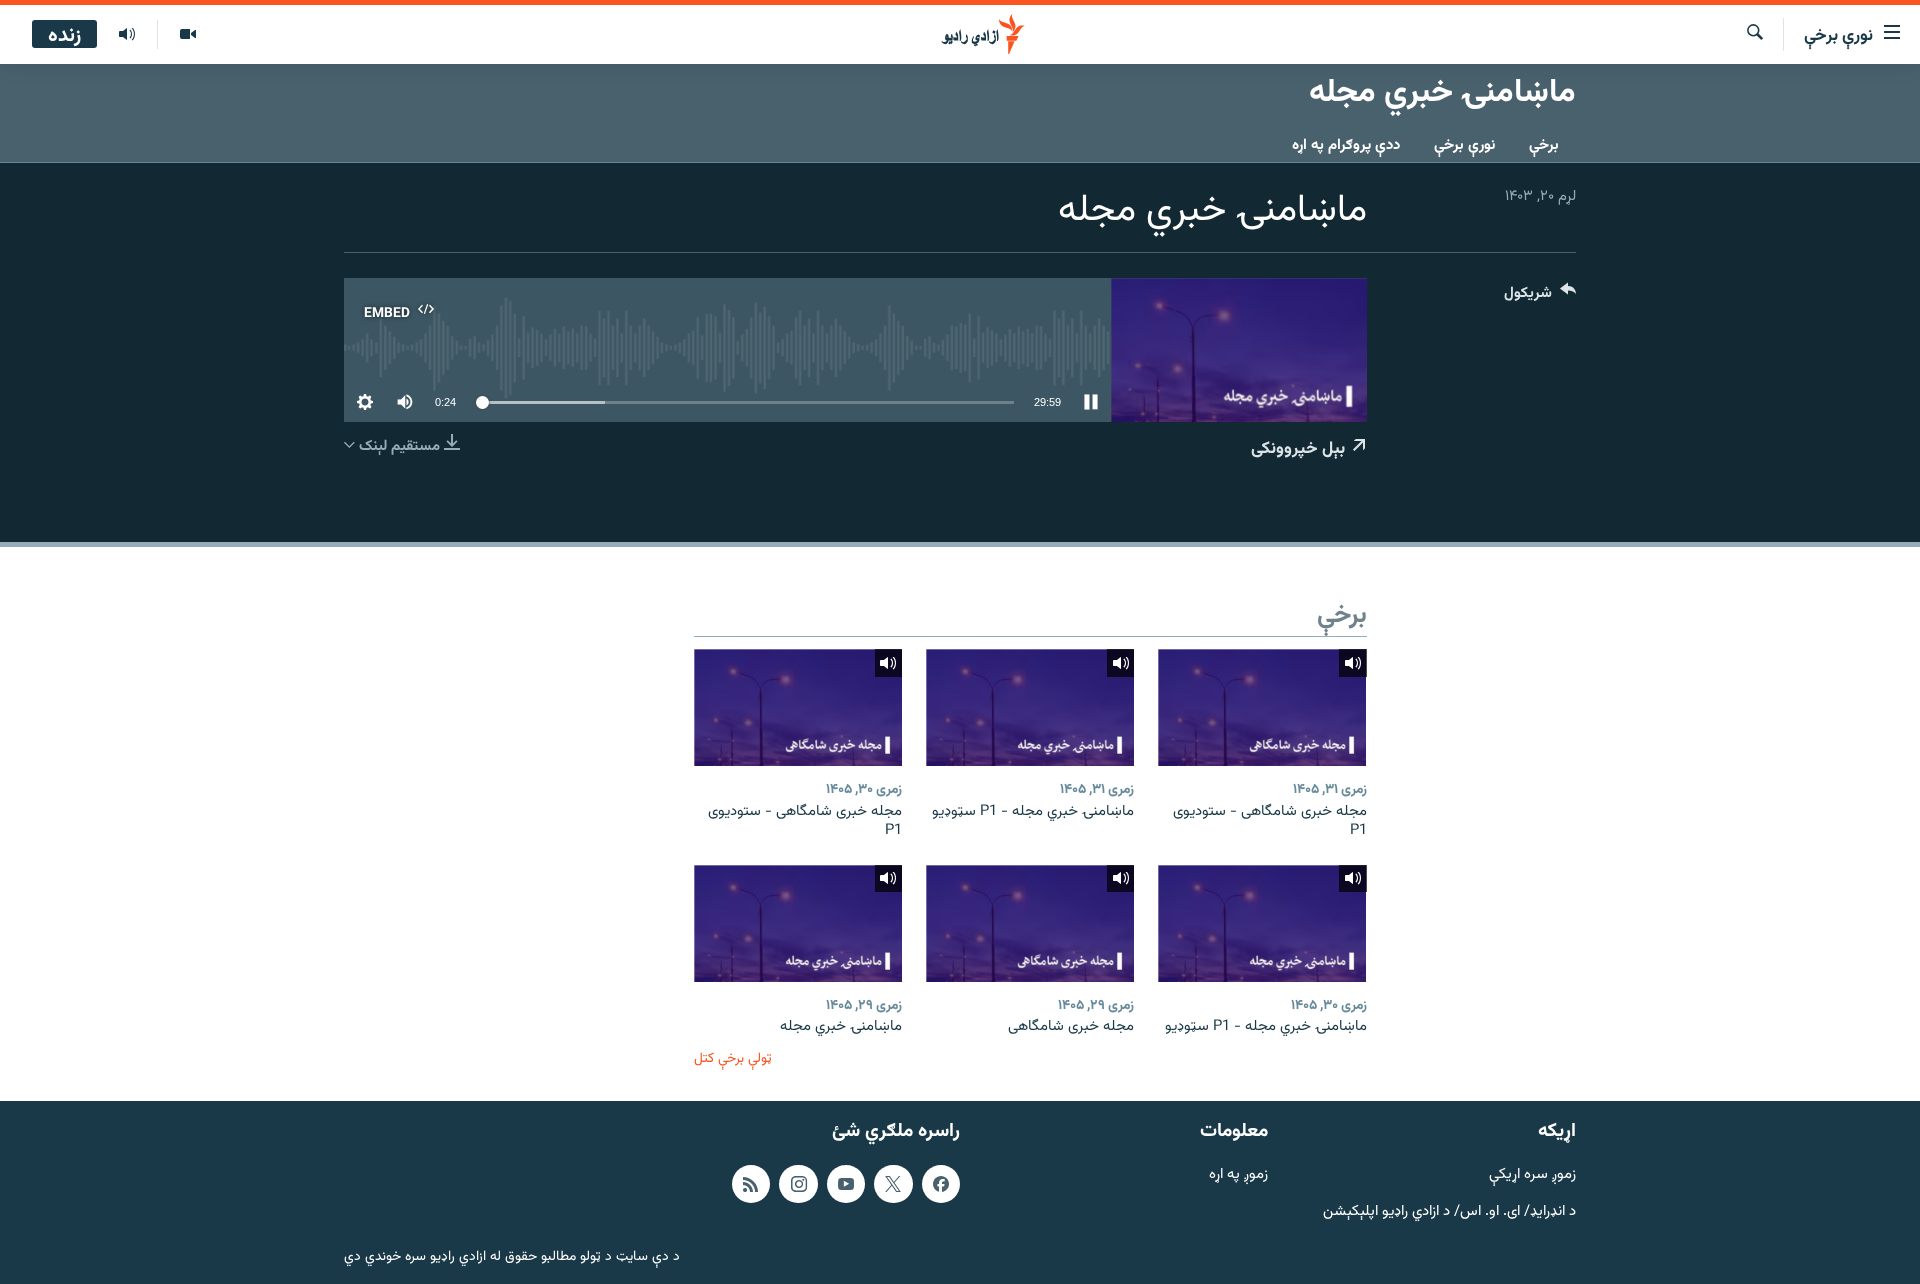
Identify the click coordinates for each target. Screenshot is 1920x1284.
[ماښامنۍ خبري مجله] (798, 923)
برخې (1544, 145)
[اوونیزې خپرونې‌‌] (127, 35)
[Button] (1540, 297)
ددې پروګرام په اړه (1346, 145)
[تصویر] (187, 35)
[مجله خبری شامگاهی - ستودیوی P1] (1262, 707)
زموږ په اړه (1238, 1175)
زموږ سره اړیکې (1532, 1175)
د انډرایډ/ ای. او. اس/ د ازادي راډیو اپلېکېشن (1449, 1212)
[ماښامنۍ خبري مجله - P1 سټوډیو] (1030, 707)
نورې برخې (1464, 145)
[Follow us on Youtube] (846, 1184)
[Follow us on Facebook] (941, 1184)
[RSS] (751, 1184)
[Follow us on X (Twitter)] (893, 1184)
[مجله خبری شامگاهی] (1030, 923)
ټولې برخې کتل (733, 1058)
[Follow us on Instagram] (798, 1184)
